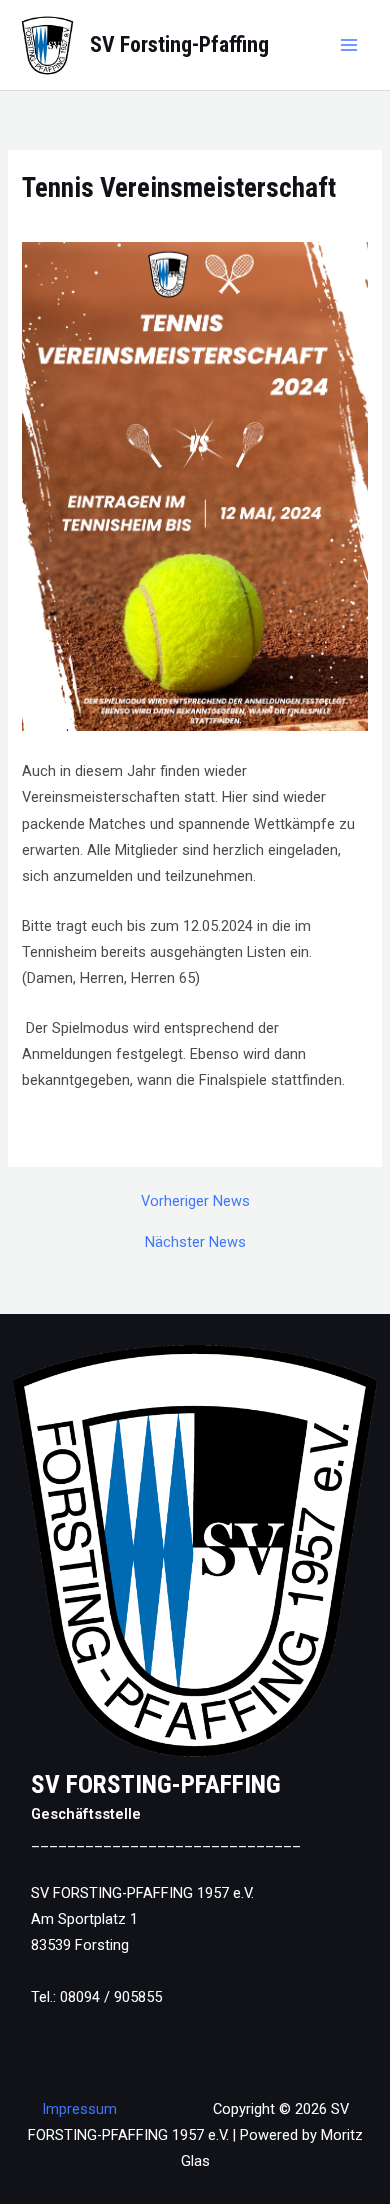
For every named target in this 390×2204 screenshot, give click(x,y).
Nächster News (195, 1242)
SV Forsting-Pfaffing (179, 44)
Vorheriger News (195, 1201)
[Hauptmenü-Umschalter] (349, 45)
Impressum (79, 2109)
